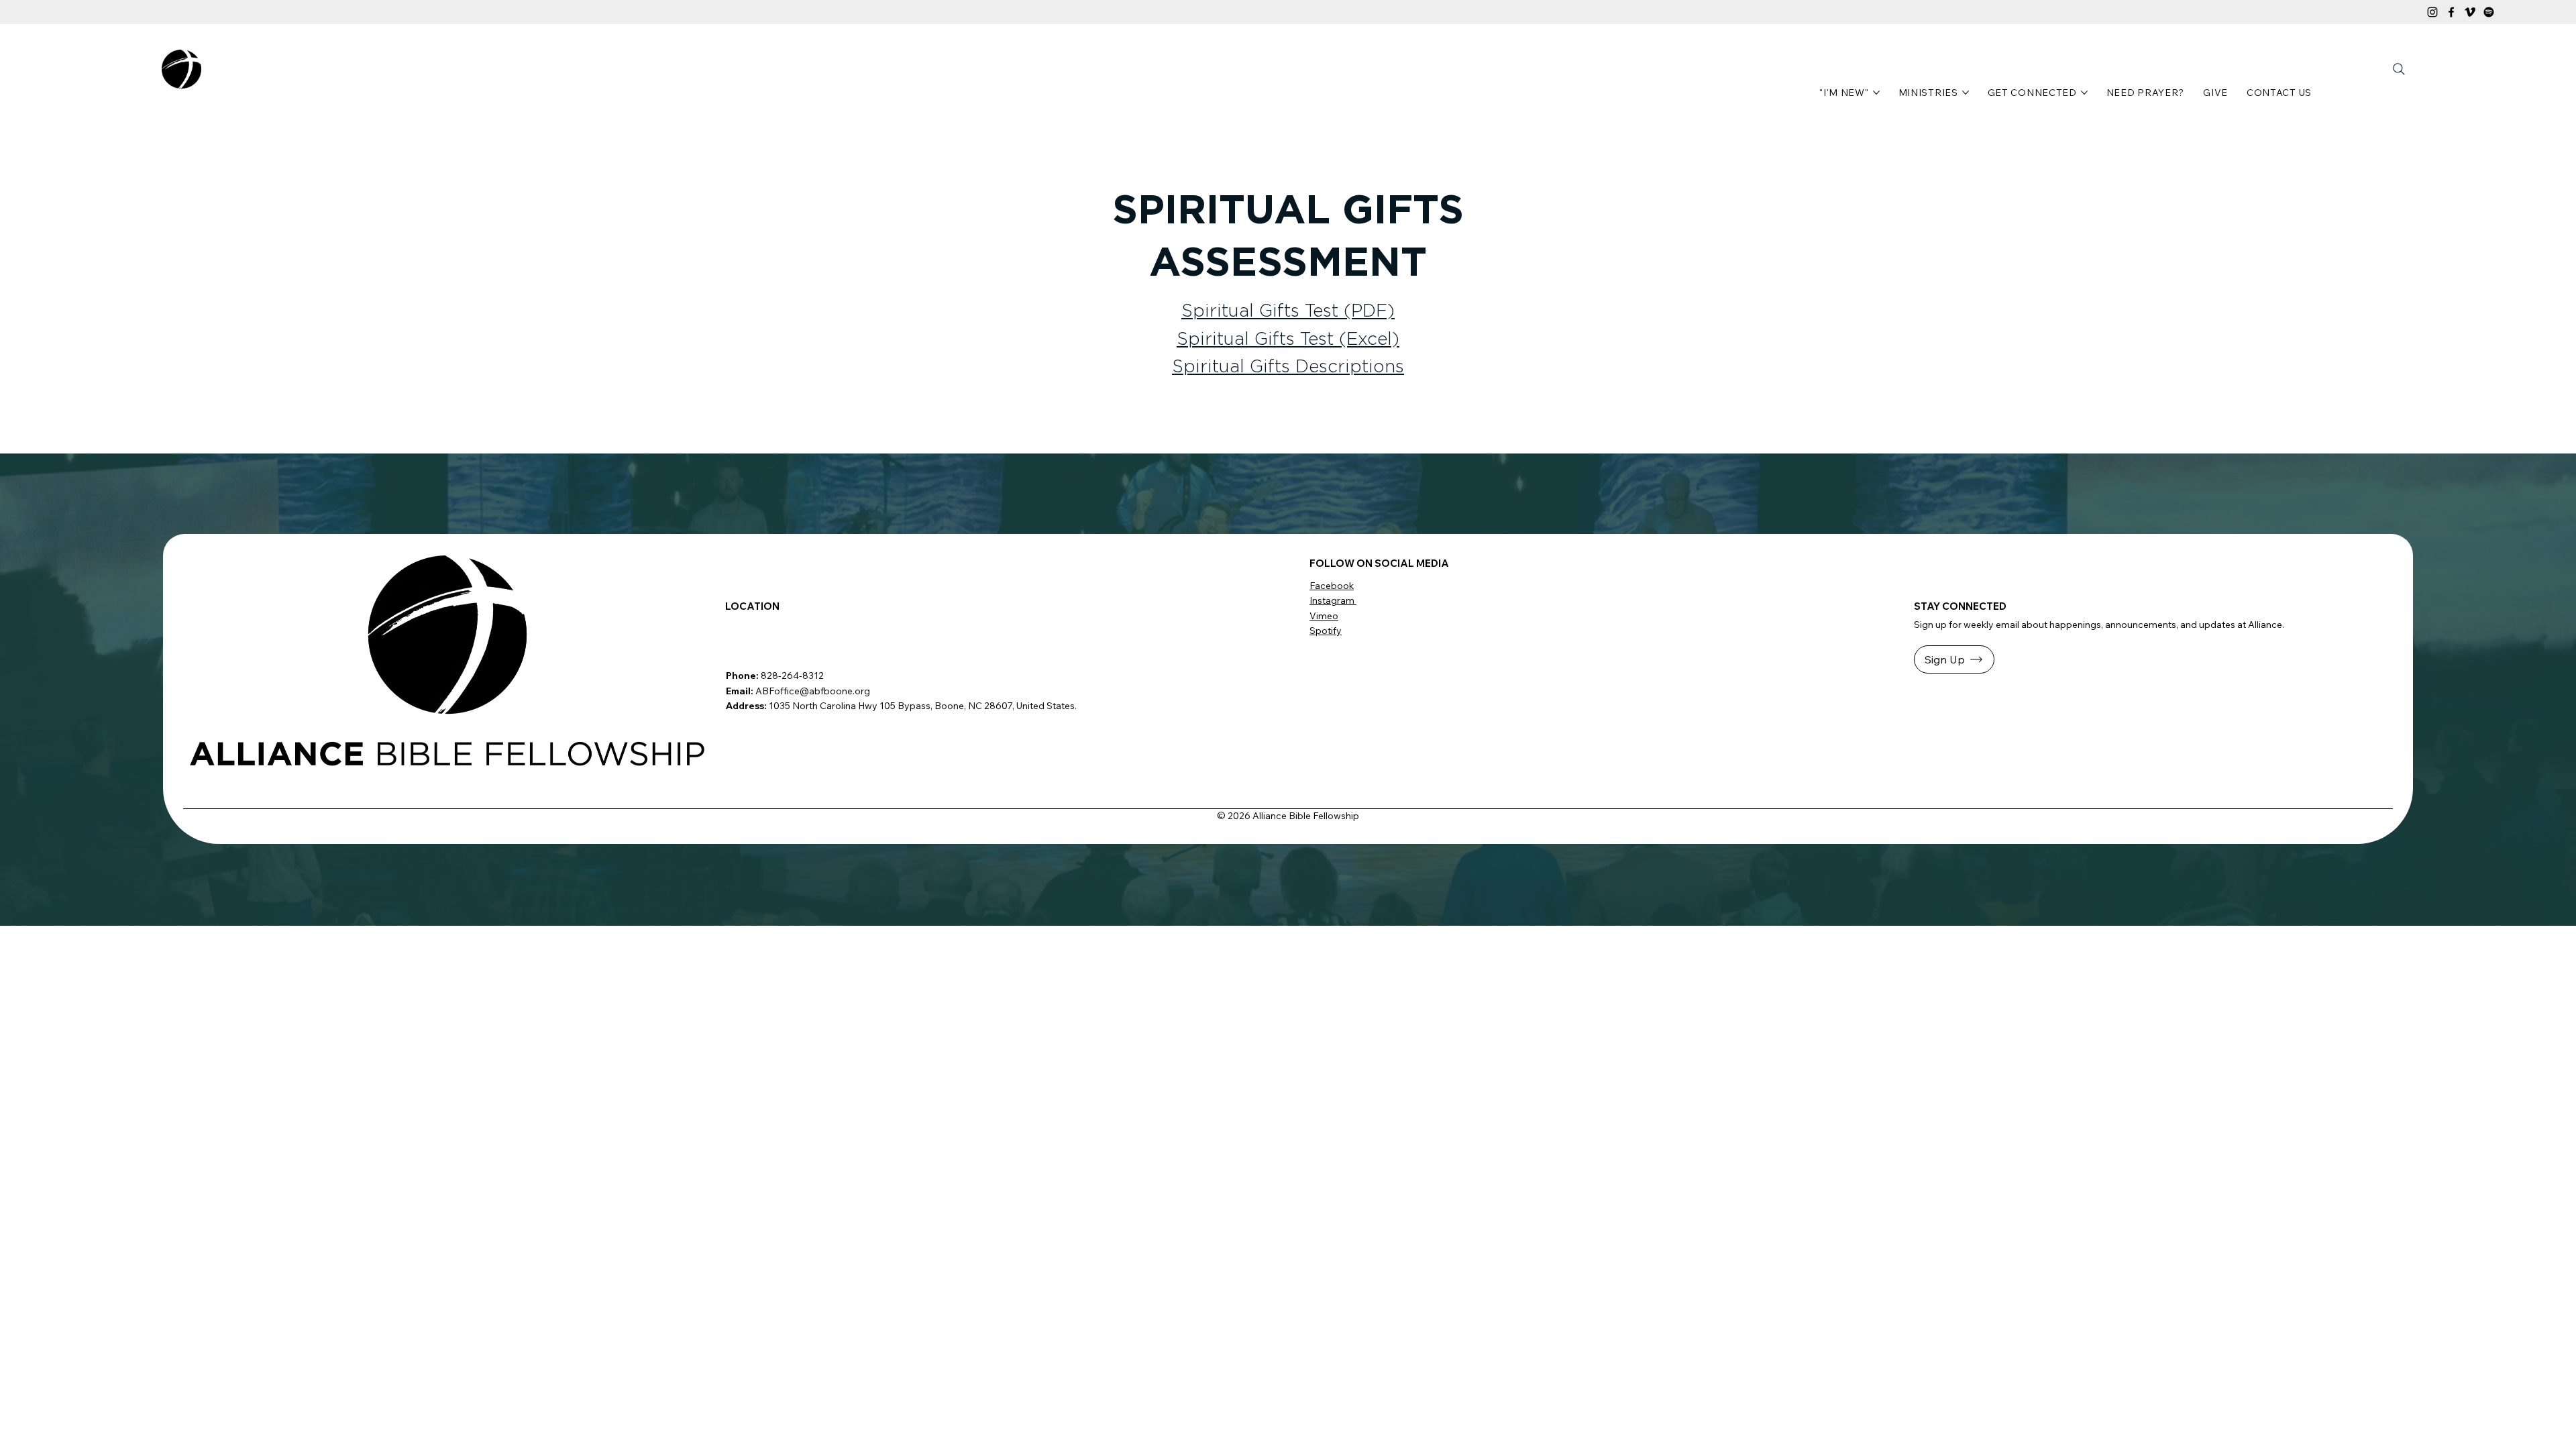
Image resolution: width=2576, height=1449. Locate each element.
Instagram (1333, 600)
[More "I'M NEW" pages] (1876, 93)
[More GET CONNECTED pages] (2084, 93)
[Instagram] (2432, 12)
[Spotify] (2489, 12)
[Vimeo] (2470, 12)
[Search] (2399, 69)
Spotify (1326, 631)
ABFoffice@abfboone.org (813, 691)
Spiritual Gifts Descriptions (1288, 367)
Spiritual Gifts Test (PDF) (1288, 311)
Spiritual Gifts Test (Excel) (1288, 339)
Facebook (1332, 586)
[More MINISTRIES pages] (1966, 93)
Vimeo (1324, 616)
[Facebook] (2451, 12)
